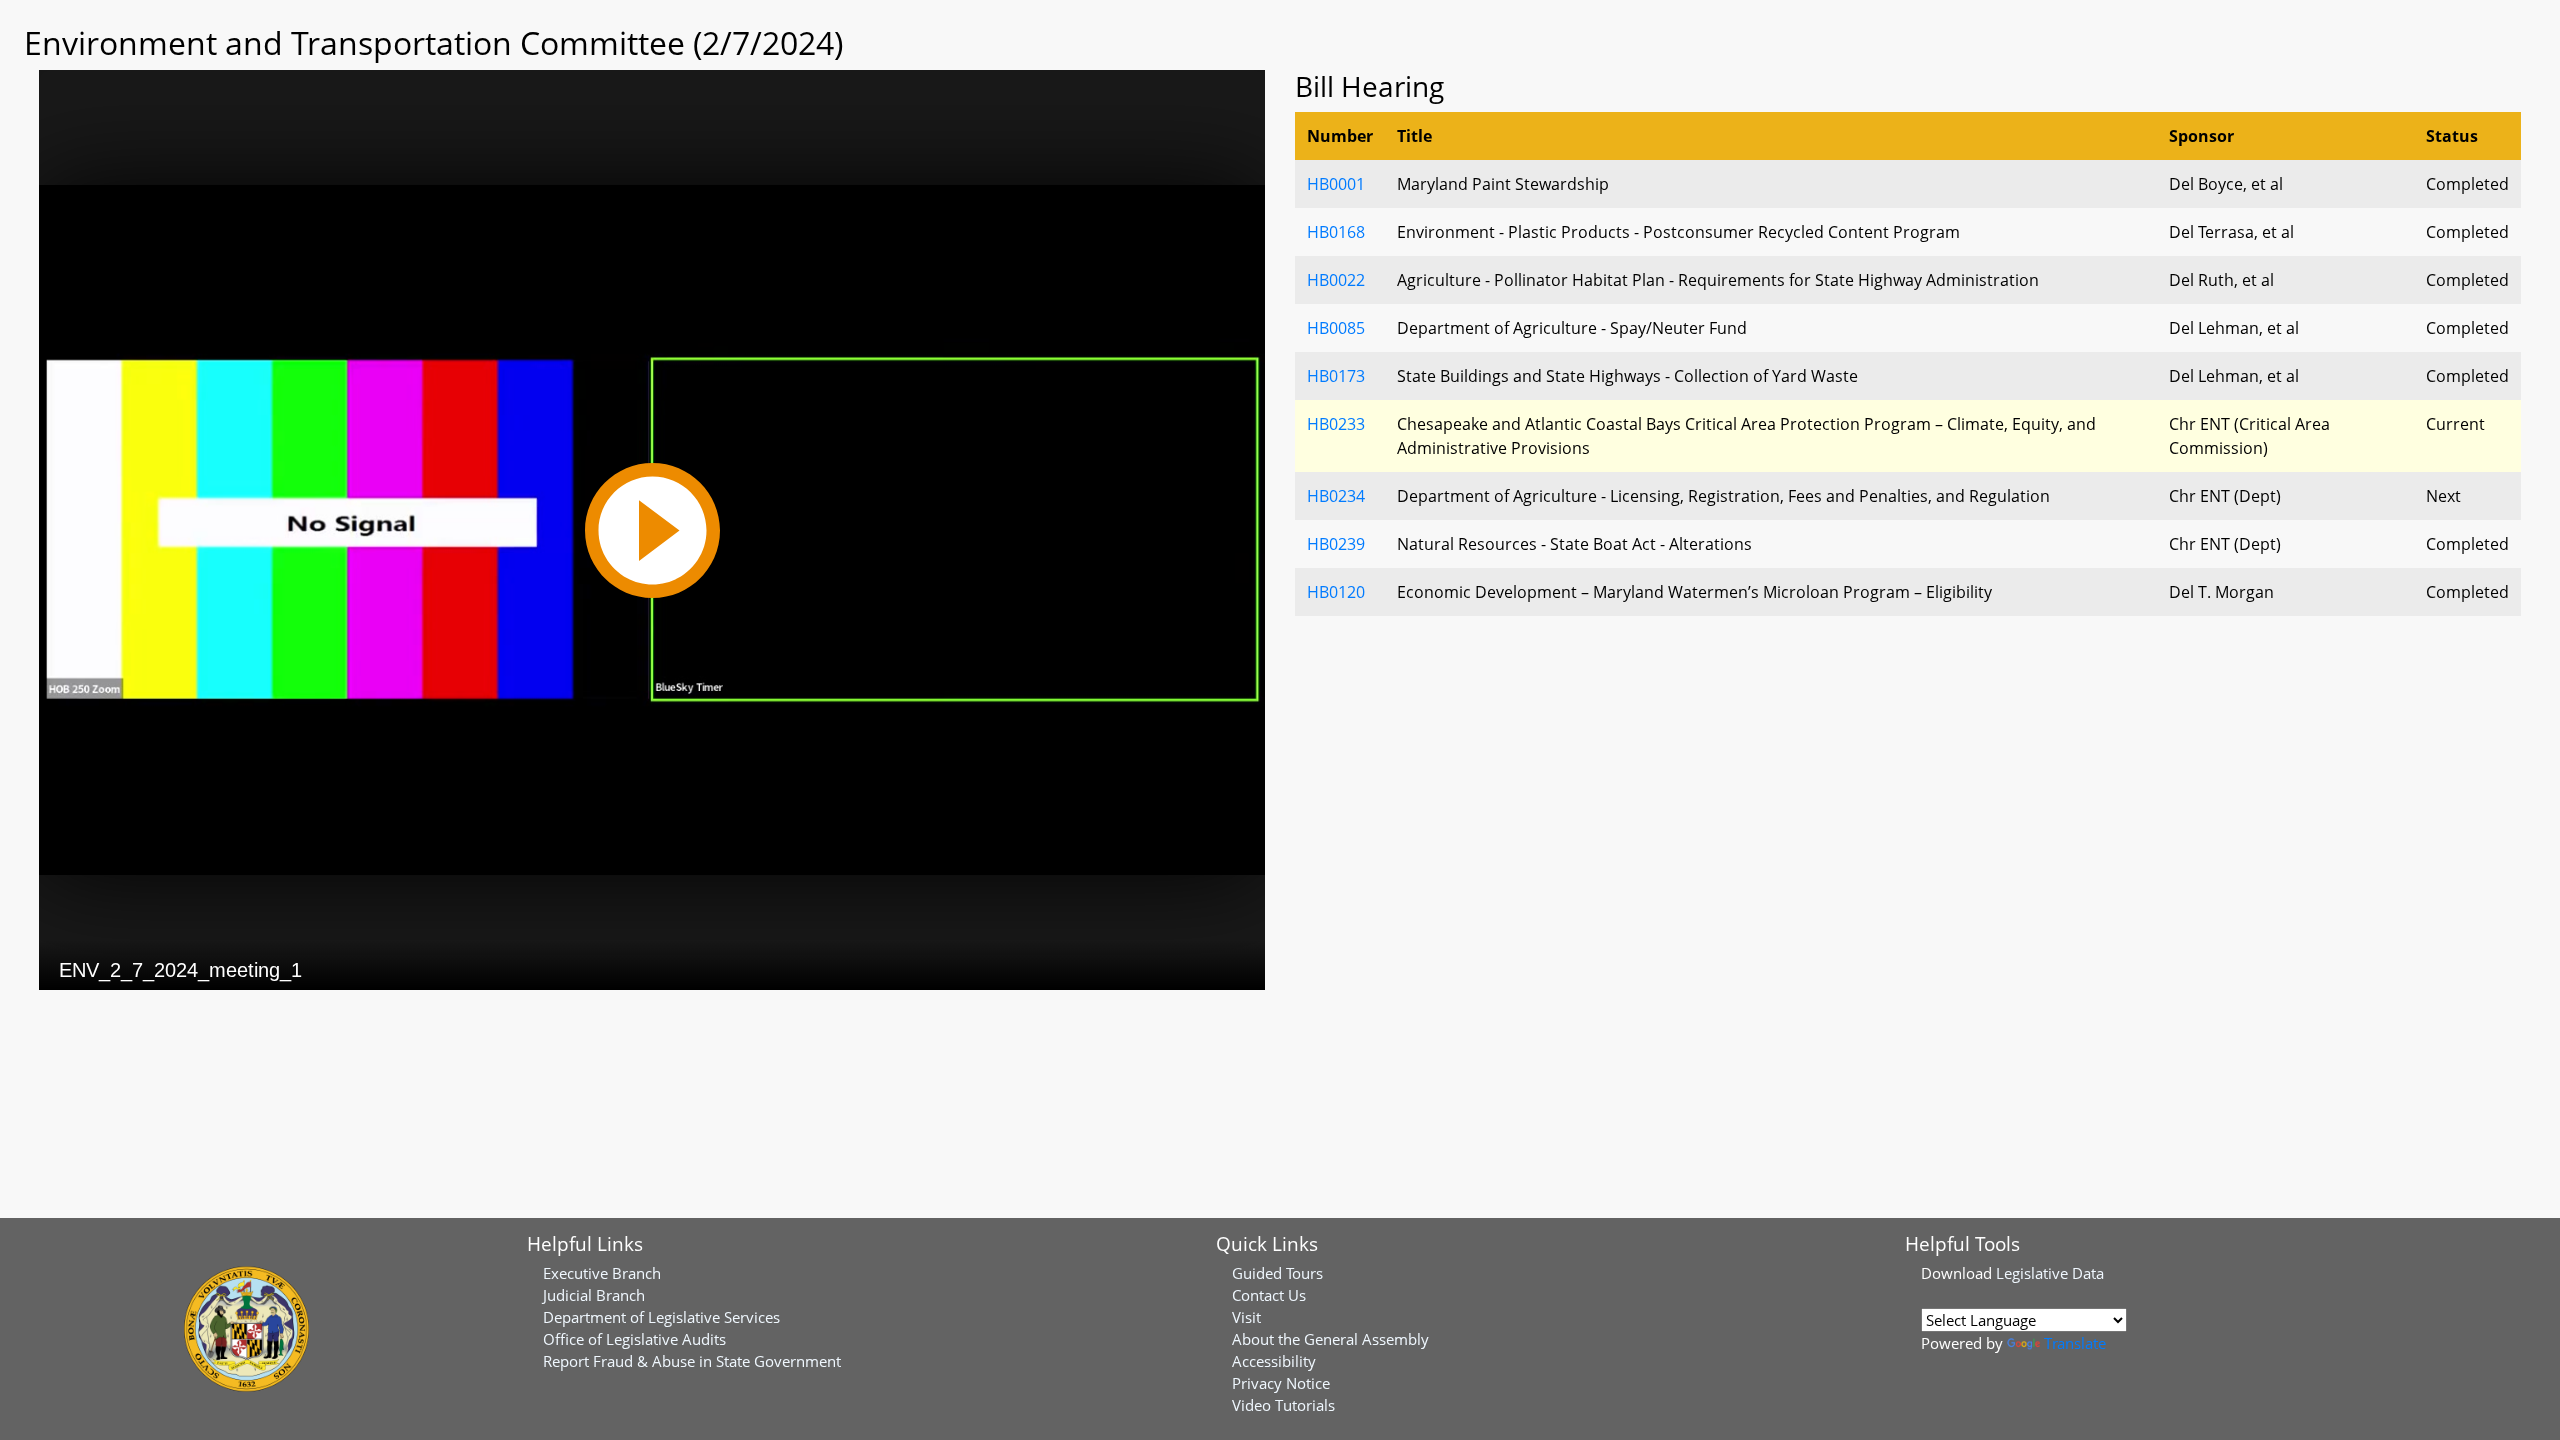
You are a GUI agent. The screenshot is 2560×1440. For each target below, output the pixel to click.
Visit (1246, 1317)
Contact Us (1269, 1295)
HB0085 (1336, 328)
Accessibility (1274, 1361)
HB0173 (1336, 376)
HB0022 (1336, 280)
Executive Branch (602, 1273)
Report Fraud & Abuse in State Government (692, 1361)
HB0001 (1336, 184)
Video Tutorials (1283, 1405)
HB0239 (1336, 544)
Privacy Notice (1281, 1383)
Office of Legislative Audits (634, 1339)
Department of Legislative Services (661, 1317)
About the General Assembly (1330, 1339)
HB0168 (1336, 232)
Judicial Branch (594, 1295)
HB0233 (1336, 424)
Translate (2075, 1343)
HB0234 (1336, 496)
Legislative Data (2050, 1273)
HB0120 (1336, 592)
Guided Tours (1277, 1273)
